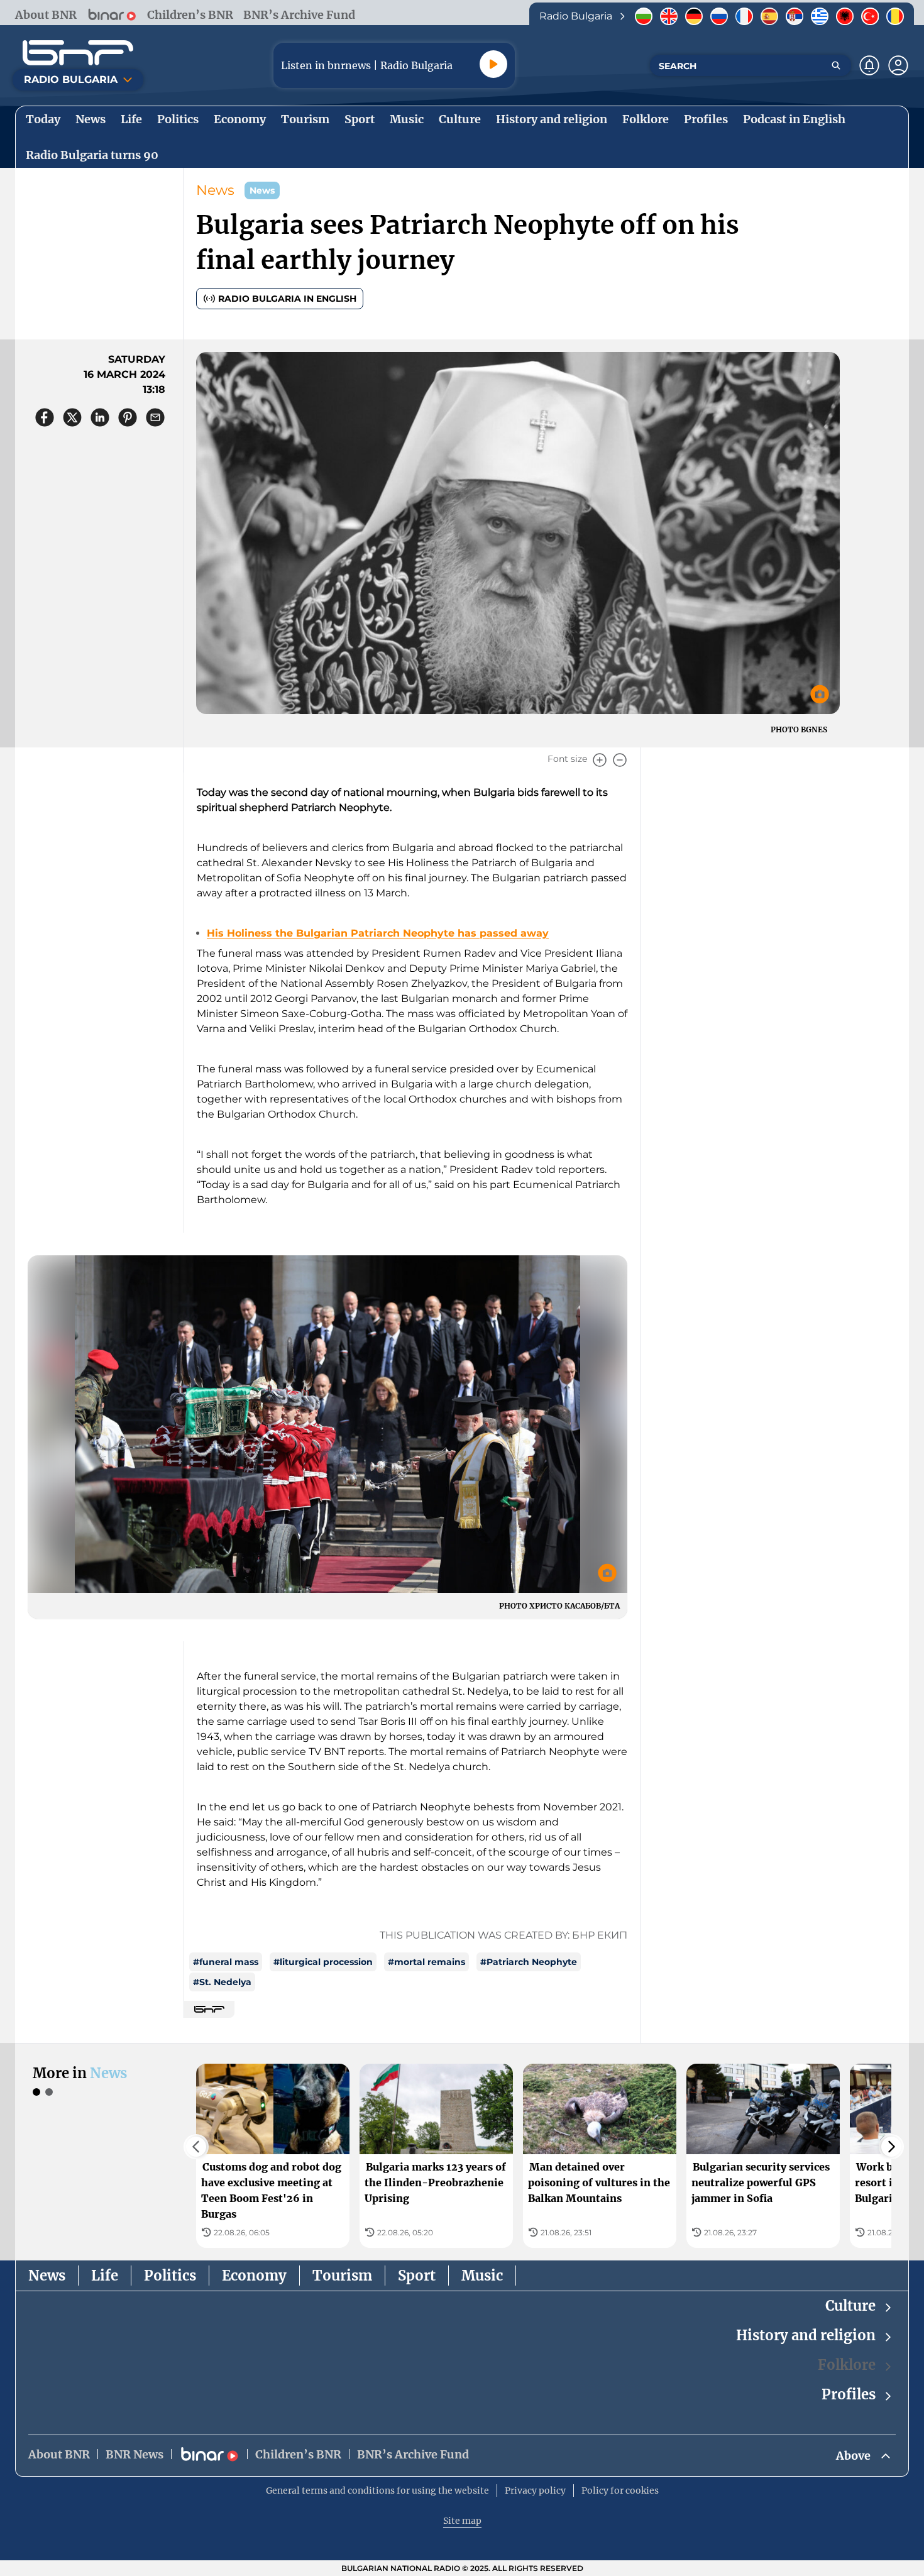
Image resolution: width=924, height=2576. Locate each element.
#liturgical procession (323, 1962)
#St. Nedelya (222, 1982)
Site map (462, 2521)
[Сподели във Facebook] (45, 417)
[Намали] (620, 760)
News (215, 190)
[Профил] (898, 65)
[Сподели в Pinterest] (128, 417)
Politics (170, 2276)
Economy (254, 2276)
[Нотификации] (869, 65)
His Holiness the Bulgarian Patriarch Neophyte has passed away (378, 933)
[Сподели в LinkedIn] (100, 417)
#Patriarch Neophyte (529, 1962)
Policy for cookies (620, 2491)
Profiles (849, 2394)
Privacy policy (535, 2491)
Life (105, 2276)
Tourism (342, 2276)
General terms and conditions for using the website (377, 2491)
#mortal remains (426, 1962)
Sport (417, 2276)
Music (482, 2276)
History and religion (806, 2335)
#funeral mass (226, 1962)
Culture (850, 2306)
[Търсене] (836, 65)
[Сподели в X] (72, 417)
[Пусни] (493, 64)
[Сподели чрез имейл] (155, 417)
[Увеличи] (600, 760)
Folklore (847, 2365)
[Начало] (78, 53)
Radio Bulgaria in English (287, 299)
